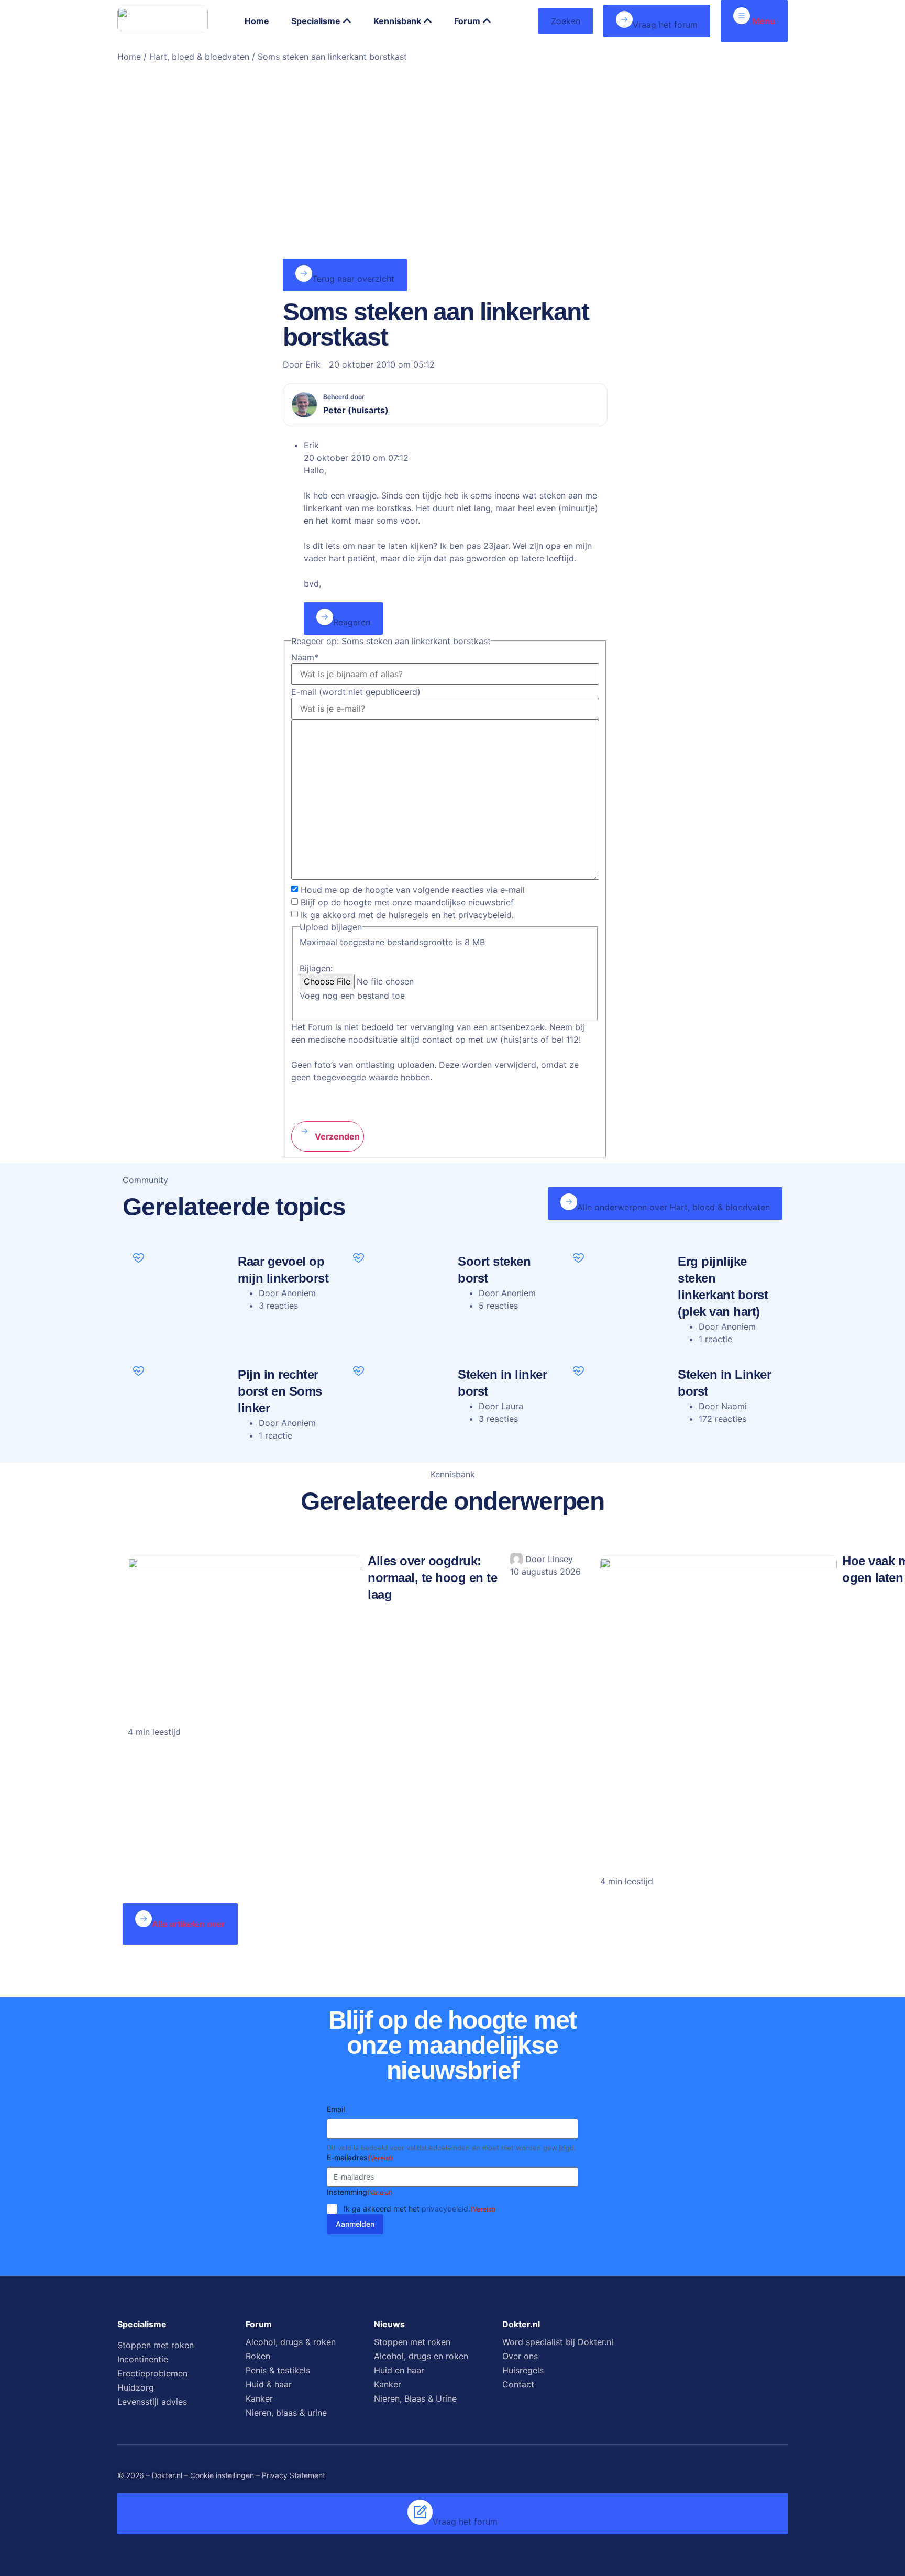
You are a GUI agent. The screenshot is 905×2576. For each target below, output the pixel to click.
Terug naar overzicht (353, 279)
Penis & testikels (278, 2370)
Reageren (352, 622)
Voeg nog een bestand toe (352, 996)
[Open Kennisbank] (428, 21)
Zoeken (566, 21)
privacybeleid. (486, 915)
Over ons (520, 2356)
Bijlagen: (316, 968)
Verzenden (336, 1136)
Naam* (305, 657)
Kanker (259, 2398)
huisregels (409, 915)
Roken (258, 2356)
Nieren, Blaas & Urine (415, 2398)
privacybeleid (445, 2209)
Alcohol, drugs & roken (291, 2342)
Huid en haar (399, 2370)
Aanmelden (355, 2224)
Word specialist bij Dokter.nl (558, 2342)
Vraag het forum (665, 25)
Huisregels (523, 2370)
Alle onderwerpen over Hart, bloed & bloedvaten (674, 1207)
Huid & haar (269, 2384)
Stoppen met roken (156, 2345)
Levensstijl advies (152, 2402)
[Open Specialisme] (347, 21)
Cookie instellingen (222, 2475)
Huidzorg (136, 2387)
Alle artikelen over (189, 1924)
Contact (518, 2384)
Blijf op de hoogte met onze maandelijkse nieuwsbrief (407, 902)
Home (129, 57)
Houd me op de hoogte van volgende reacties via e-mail (413, 890)
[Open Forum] (487, 21)
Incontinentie (143, 2359)
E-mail (356, 692)
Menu (763, 21)
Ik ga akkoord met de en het (407, 915)
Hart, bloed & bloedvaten (199, 57)
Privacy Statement (294, 2475)
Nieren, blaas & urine (286, 2413)
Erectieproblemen (152, 2373)
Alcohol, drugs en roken (421, 2356)
